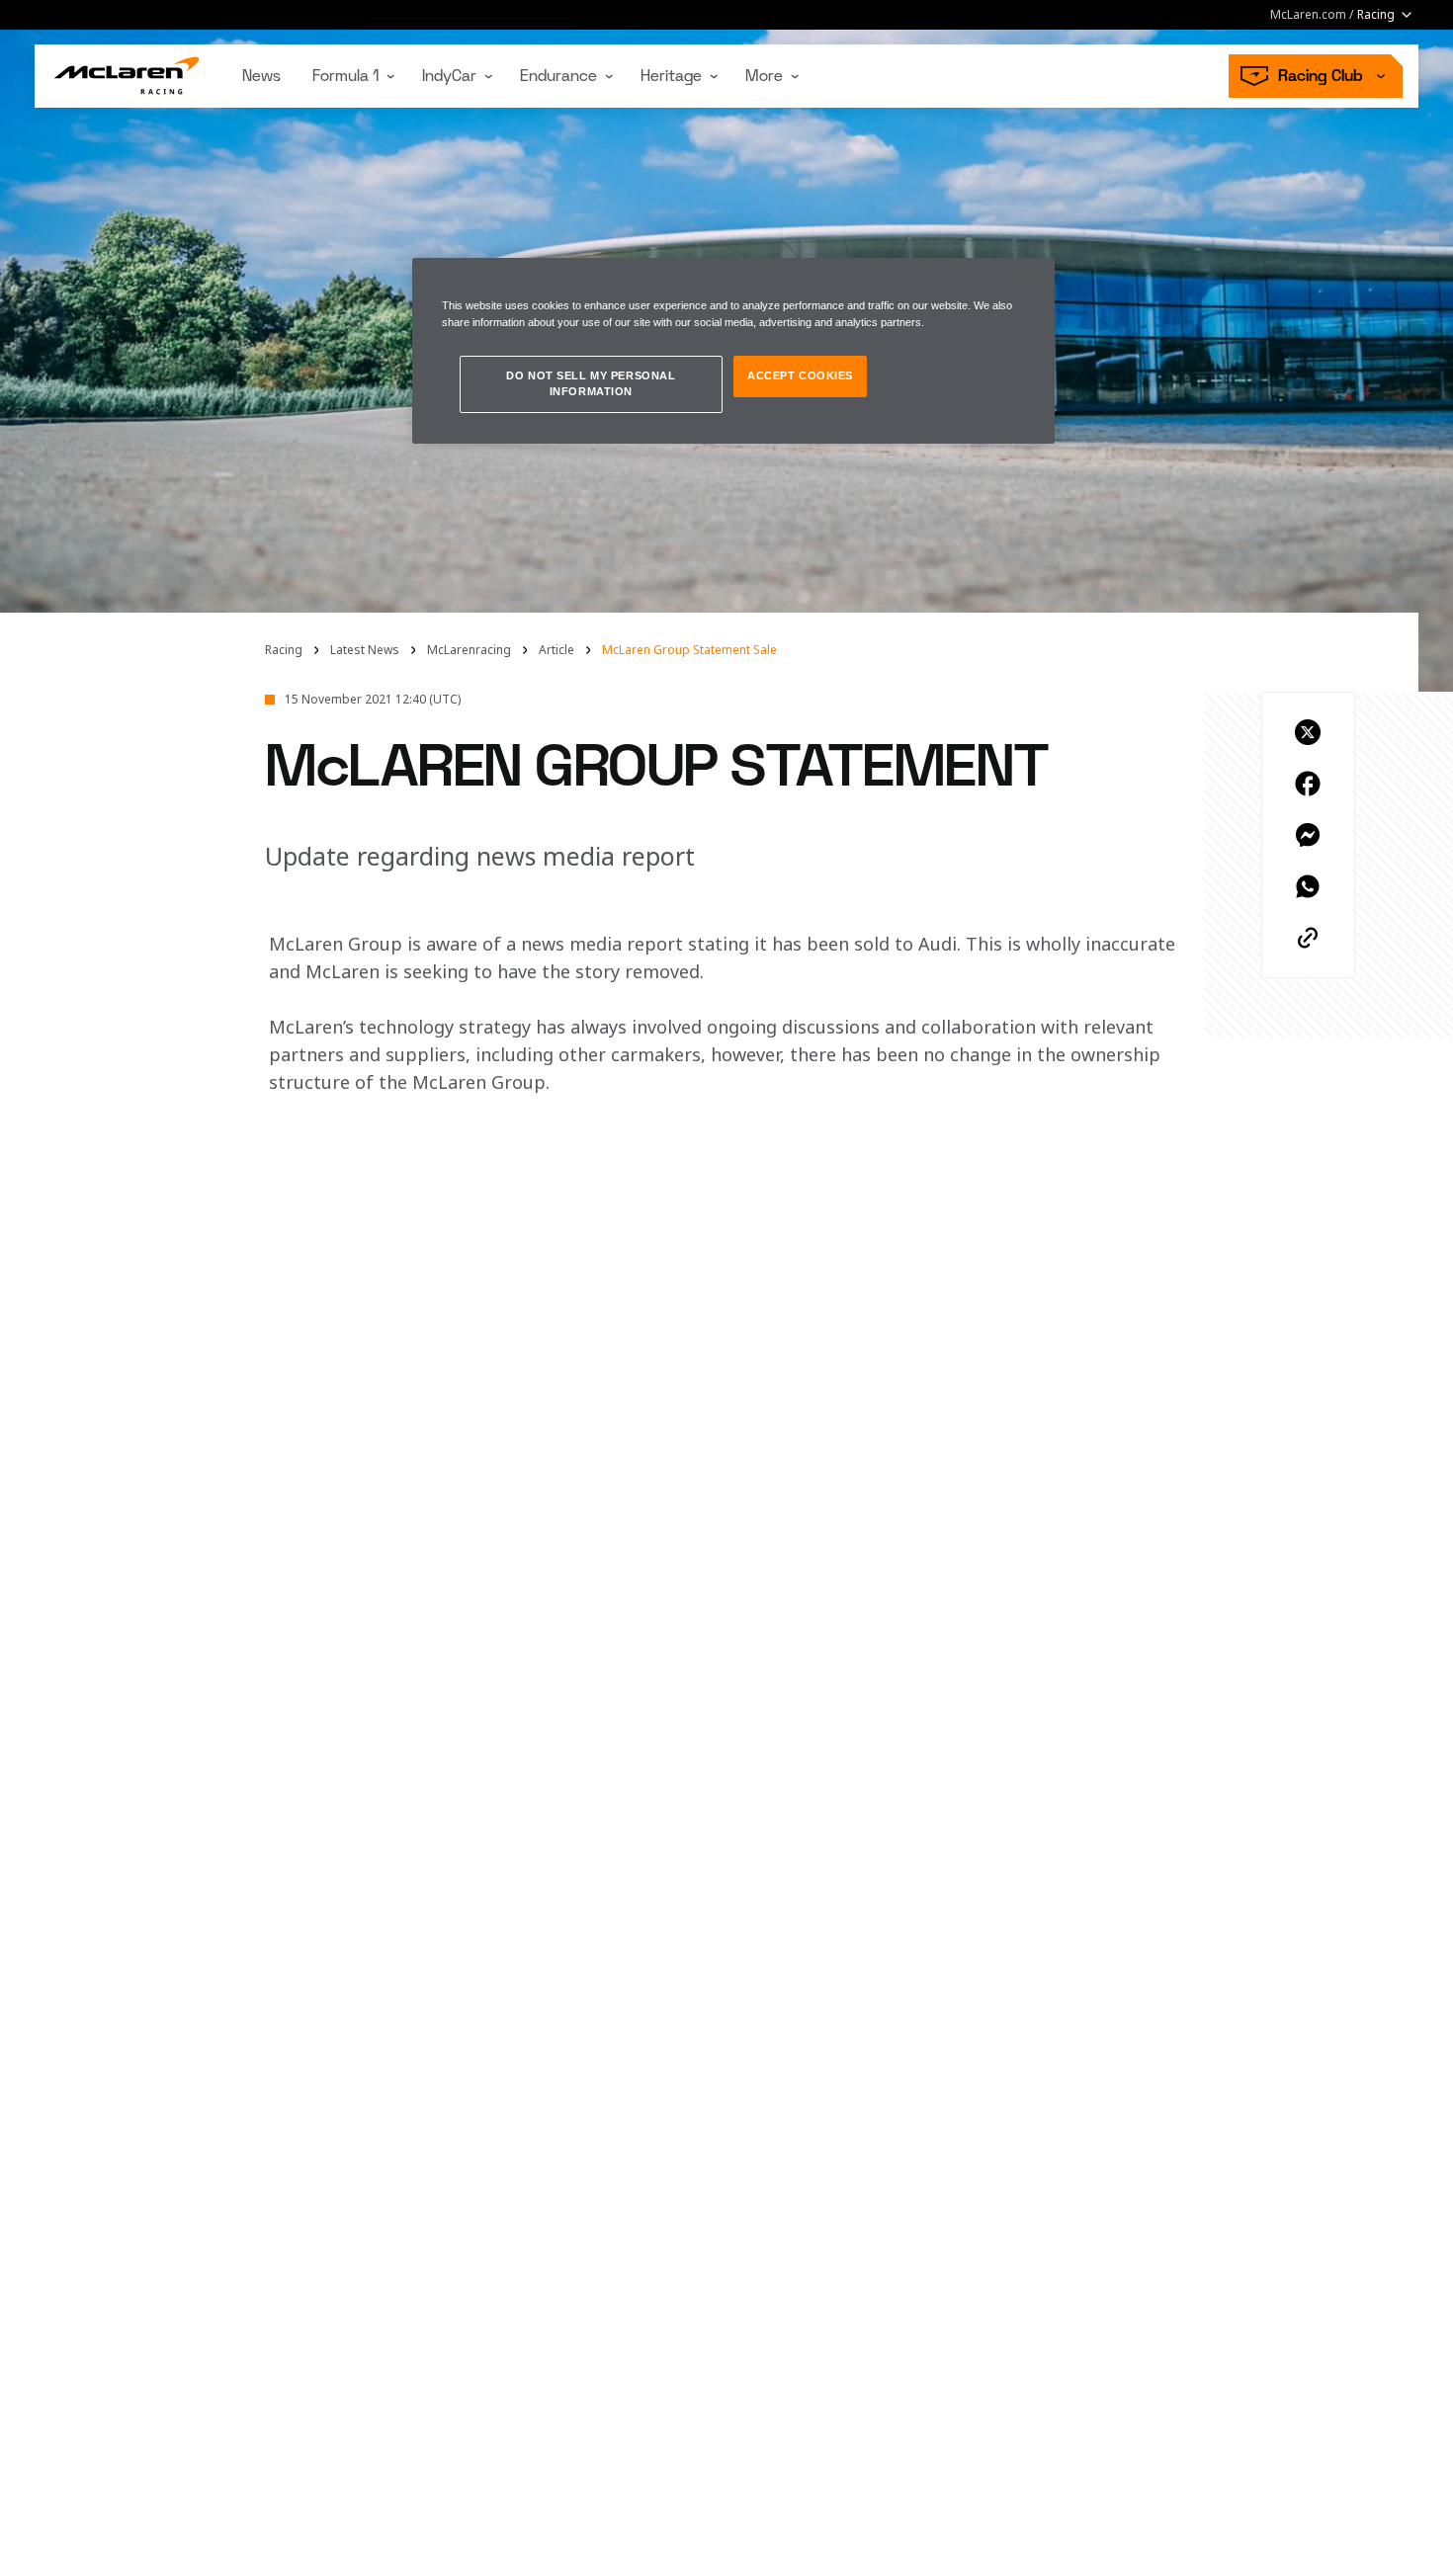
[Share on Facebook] (1308, 784)
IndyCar (449, 76)
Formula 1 (345, 76)
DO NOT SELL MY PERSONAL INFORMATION (591, 383)
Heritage (671, 76)
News (261, 76)
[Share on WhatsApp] (1308, 886)
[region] (733, 351)
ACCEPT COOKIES (800, 375)
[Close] (1027, 282)
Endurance (558, 76)
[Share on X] (1308, 732)
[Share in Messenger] (1308, 835)
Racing (284, 650)
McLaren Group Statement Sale (689, 650)
